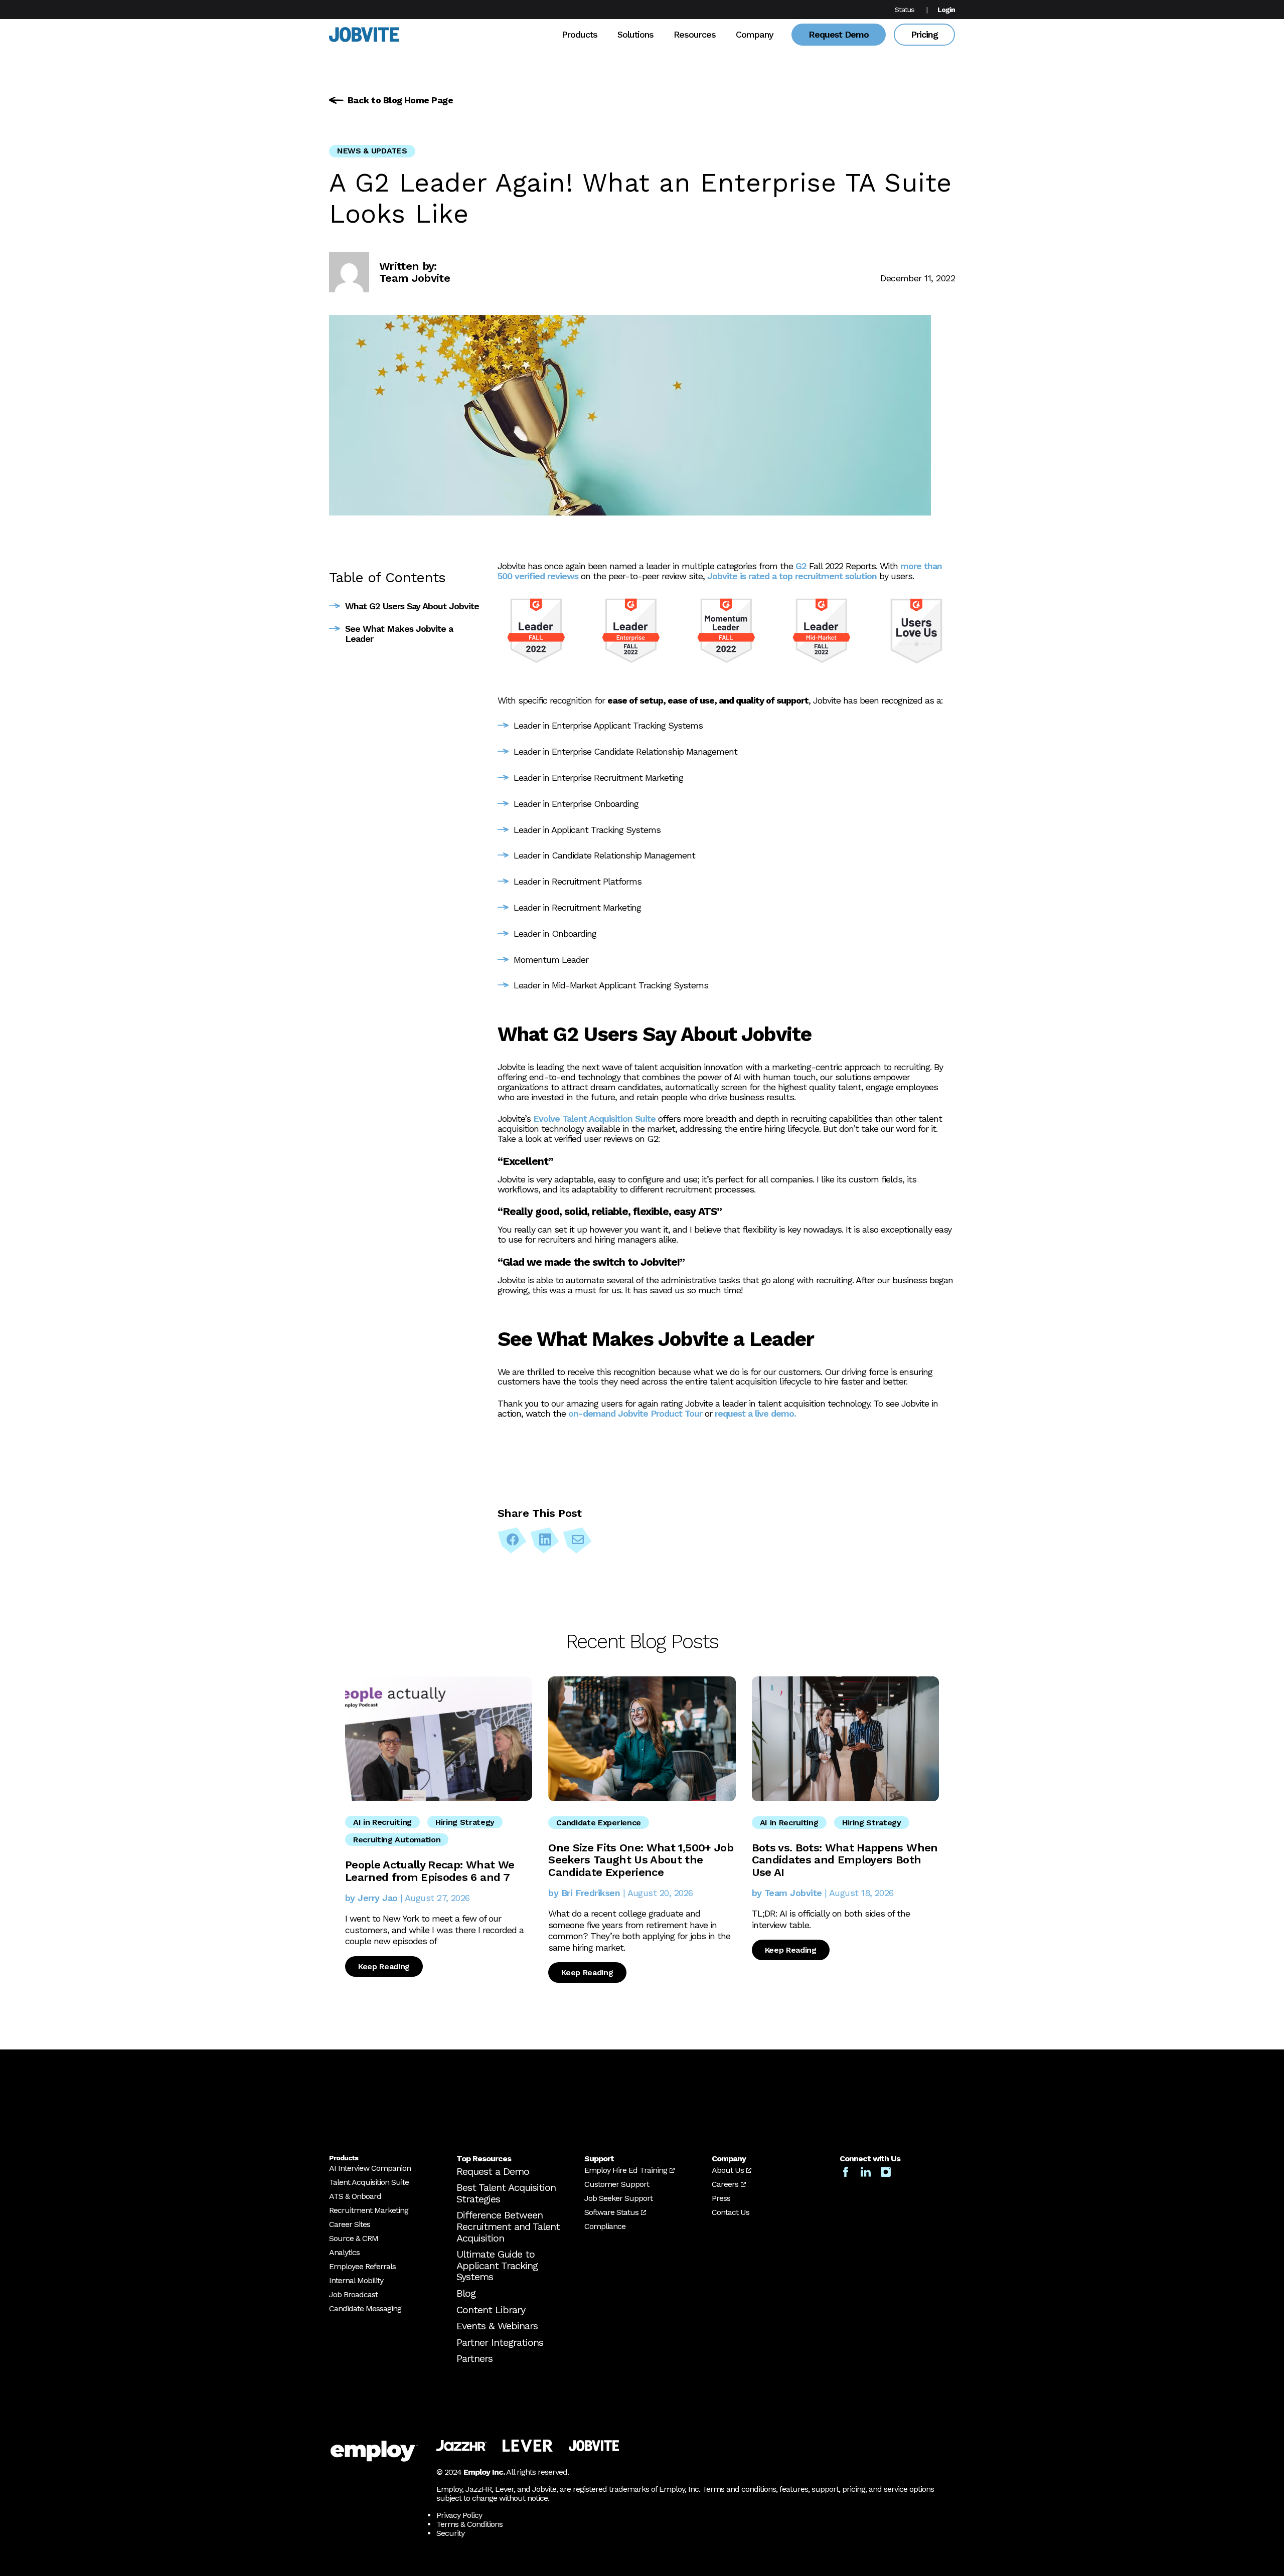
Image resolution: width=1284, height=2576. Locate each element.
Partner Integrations (500, 2342)
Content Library (491, 2310)
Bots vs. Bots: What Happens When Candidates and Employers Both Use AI (845, 1860)
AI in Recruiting (382, 1822)
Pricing (924, 34)
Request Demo (839, 34)
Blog (466, 2293)
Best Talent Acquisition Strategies (506, 2193)
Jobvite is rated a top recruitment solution (792, 576)
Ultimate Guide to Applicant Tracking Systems (497, 2265)
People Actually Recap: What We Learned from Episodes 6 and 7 (430, 1871)
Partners (474, 2358)
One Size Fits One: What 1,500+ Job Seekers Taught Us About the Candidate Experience (641, 1860)
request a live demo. (755, 1413)
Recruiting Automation (397, 1840)
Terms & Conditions (469, 2524)
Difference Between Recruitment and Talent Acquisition (508, 2226)
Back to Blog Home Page (400, 100)
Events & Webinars (497, 2326)
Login (946, 10)
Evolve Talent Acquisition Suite (594, 1119)
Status (905, 10)
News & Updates (372, 151)
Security (450, 2533)
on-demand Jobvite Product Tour (635, 1413)
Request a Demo (493, 2171)
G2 (801, 566)
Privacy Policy (459, 2515)
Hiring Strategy (465, 1822)
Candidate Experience (599, 1823)
